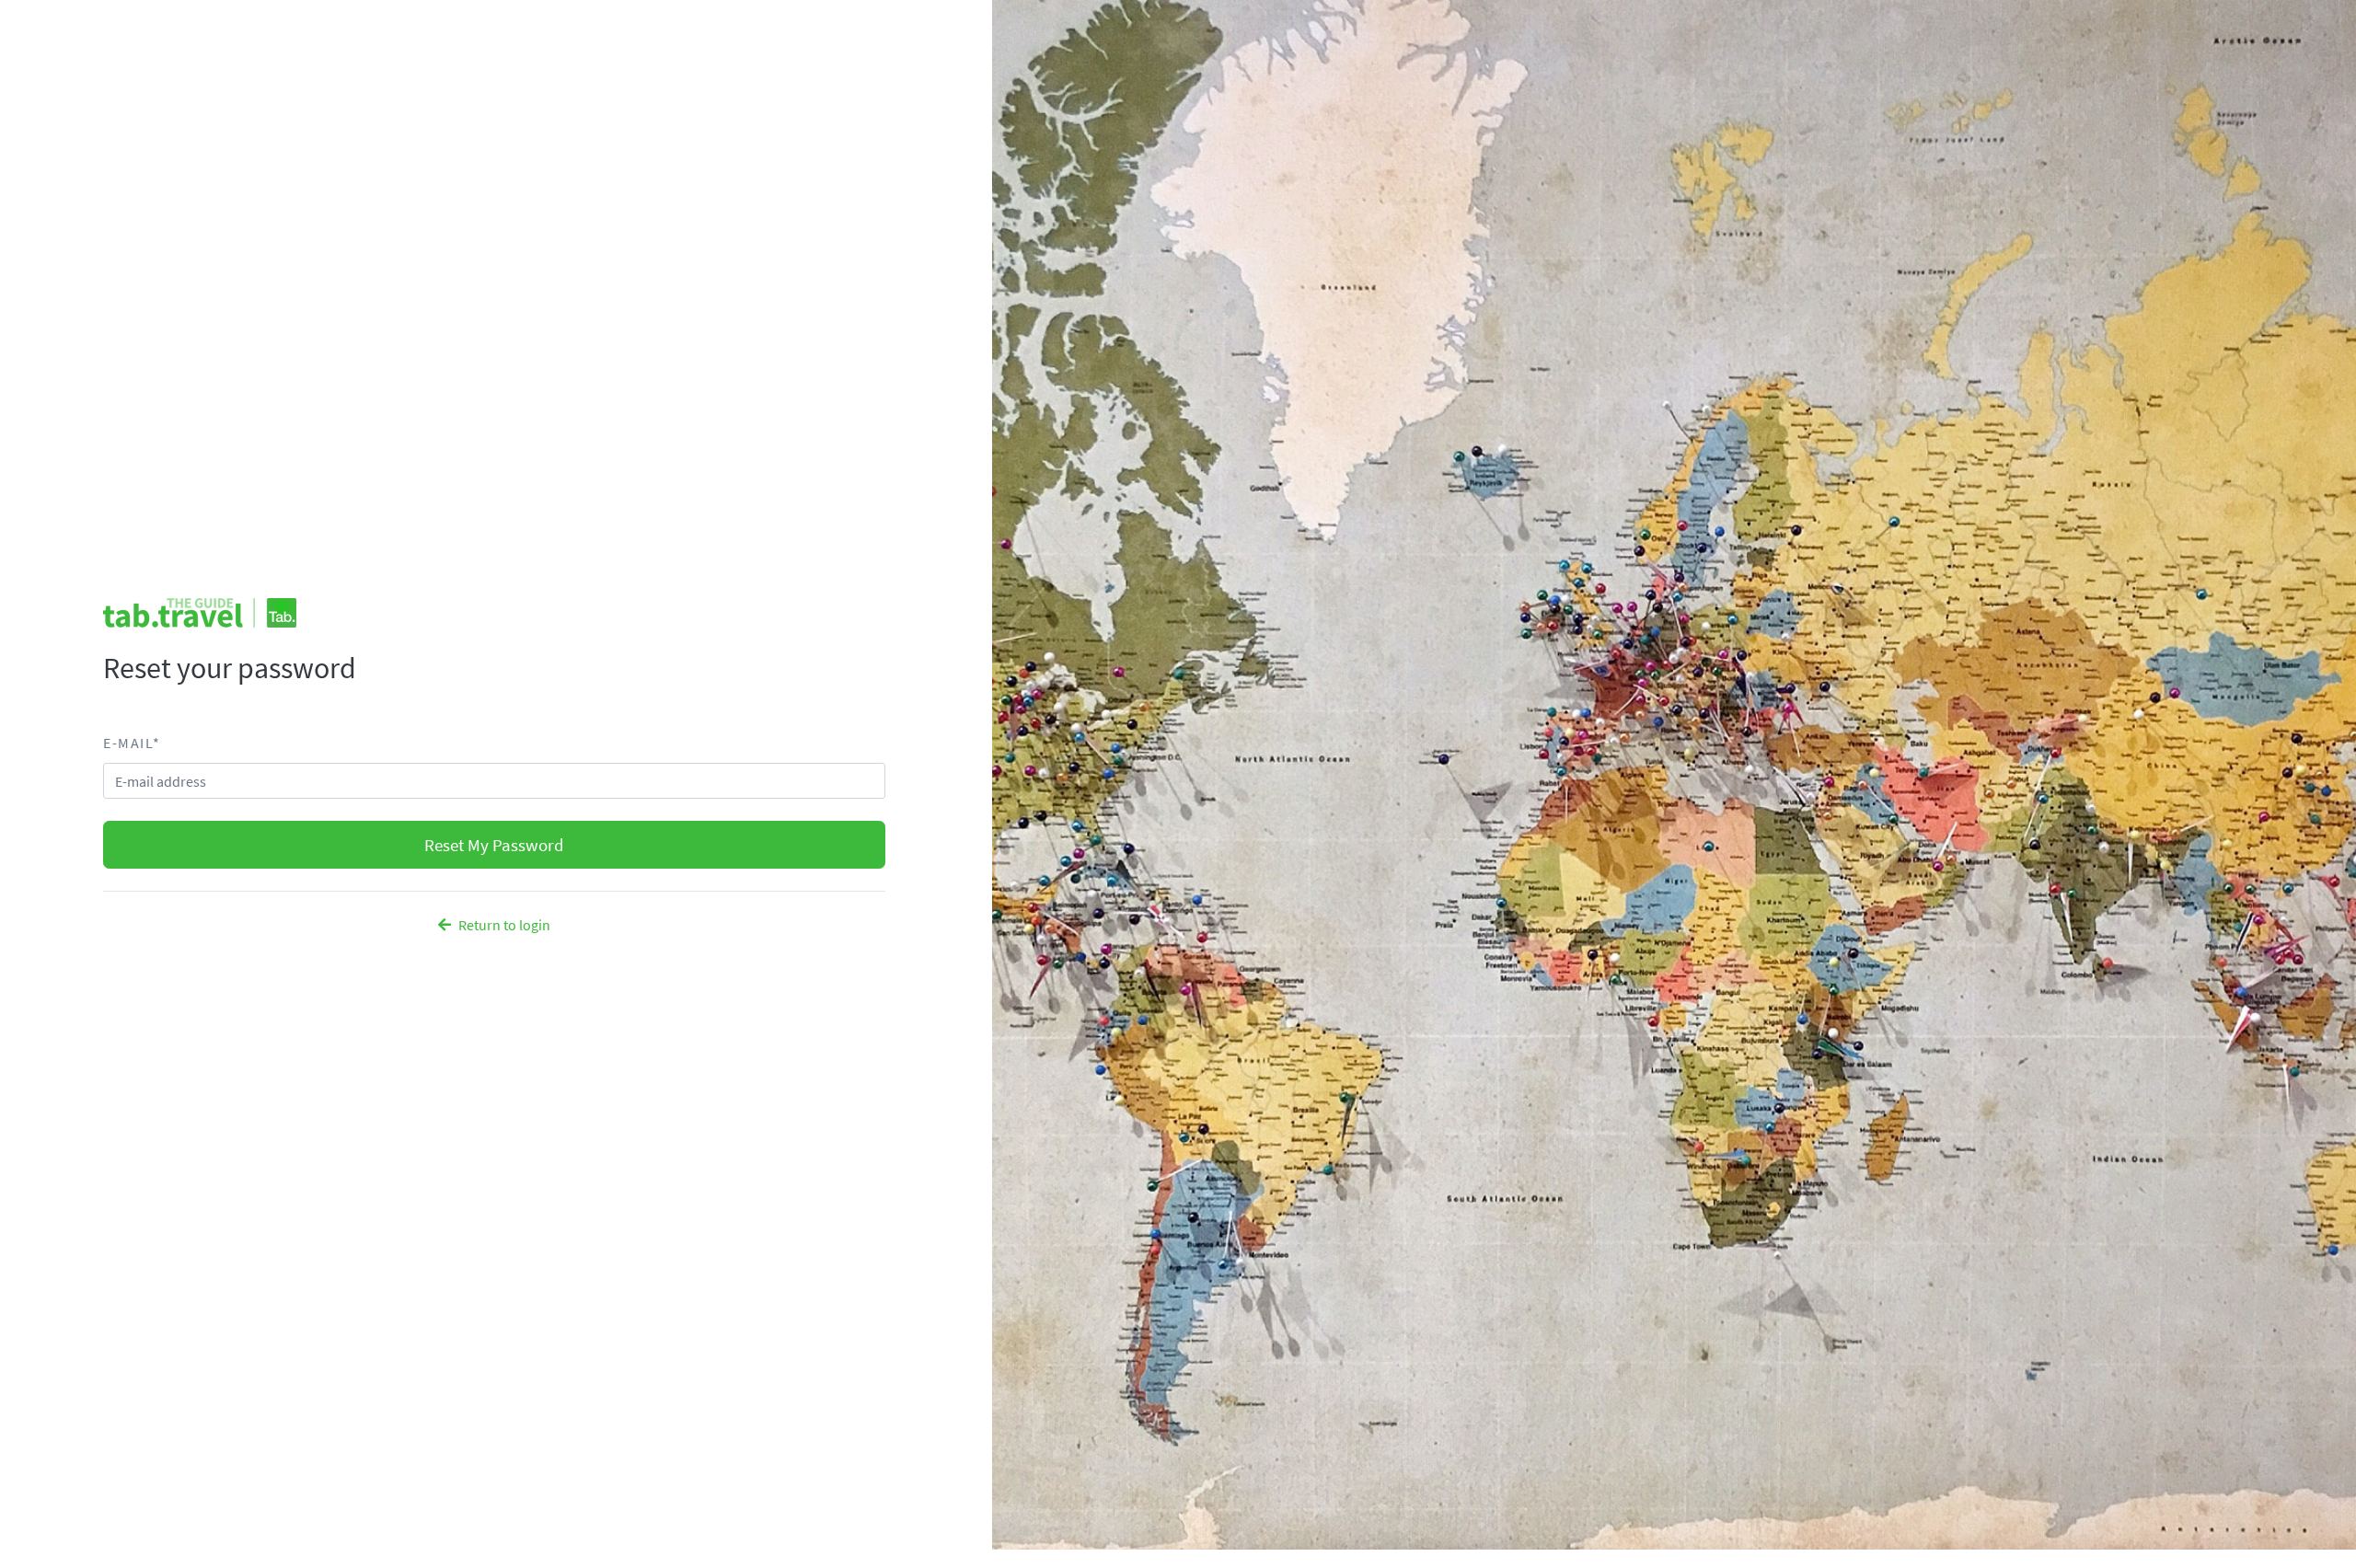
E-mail (132, 743)
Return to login (504, 925)
